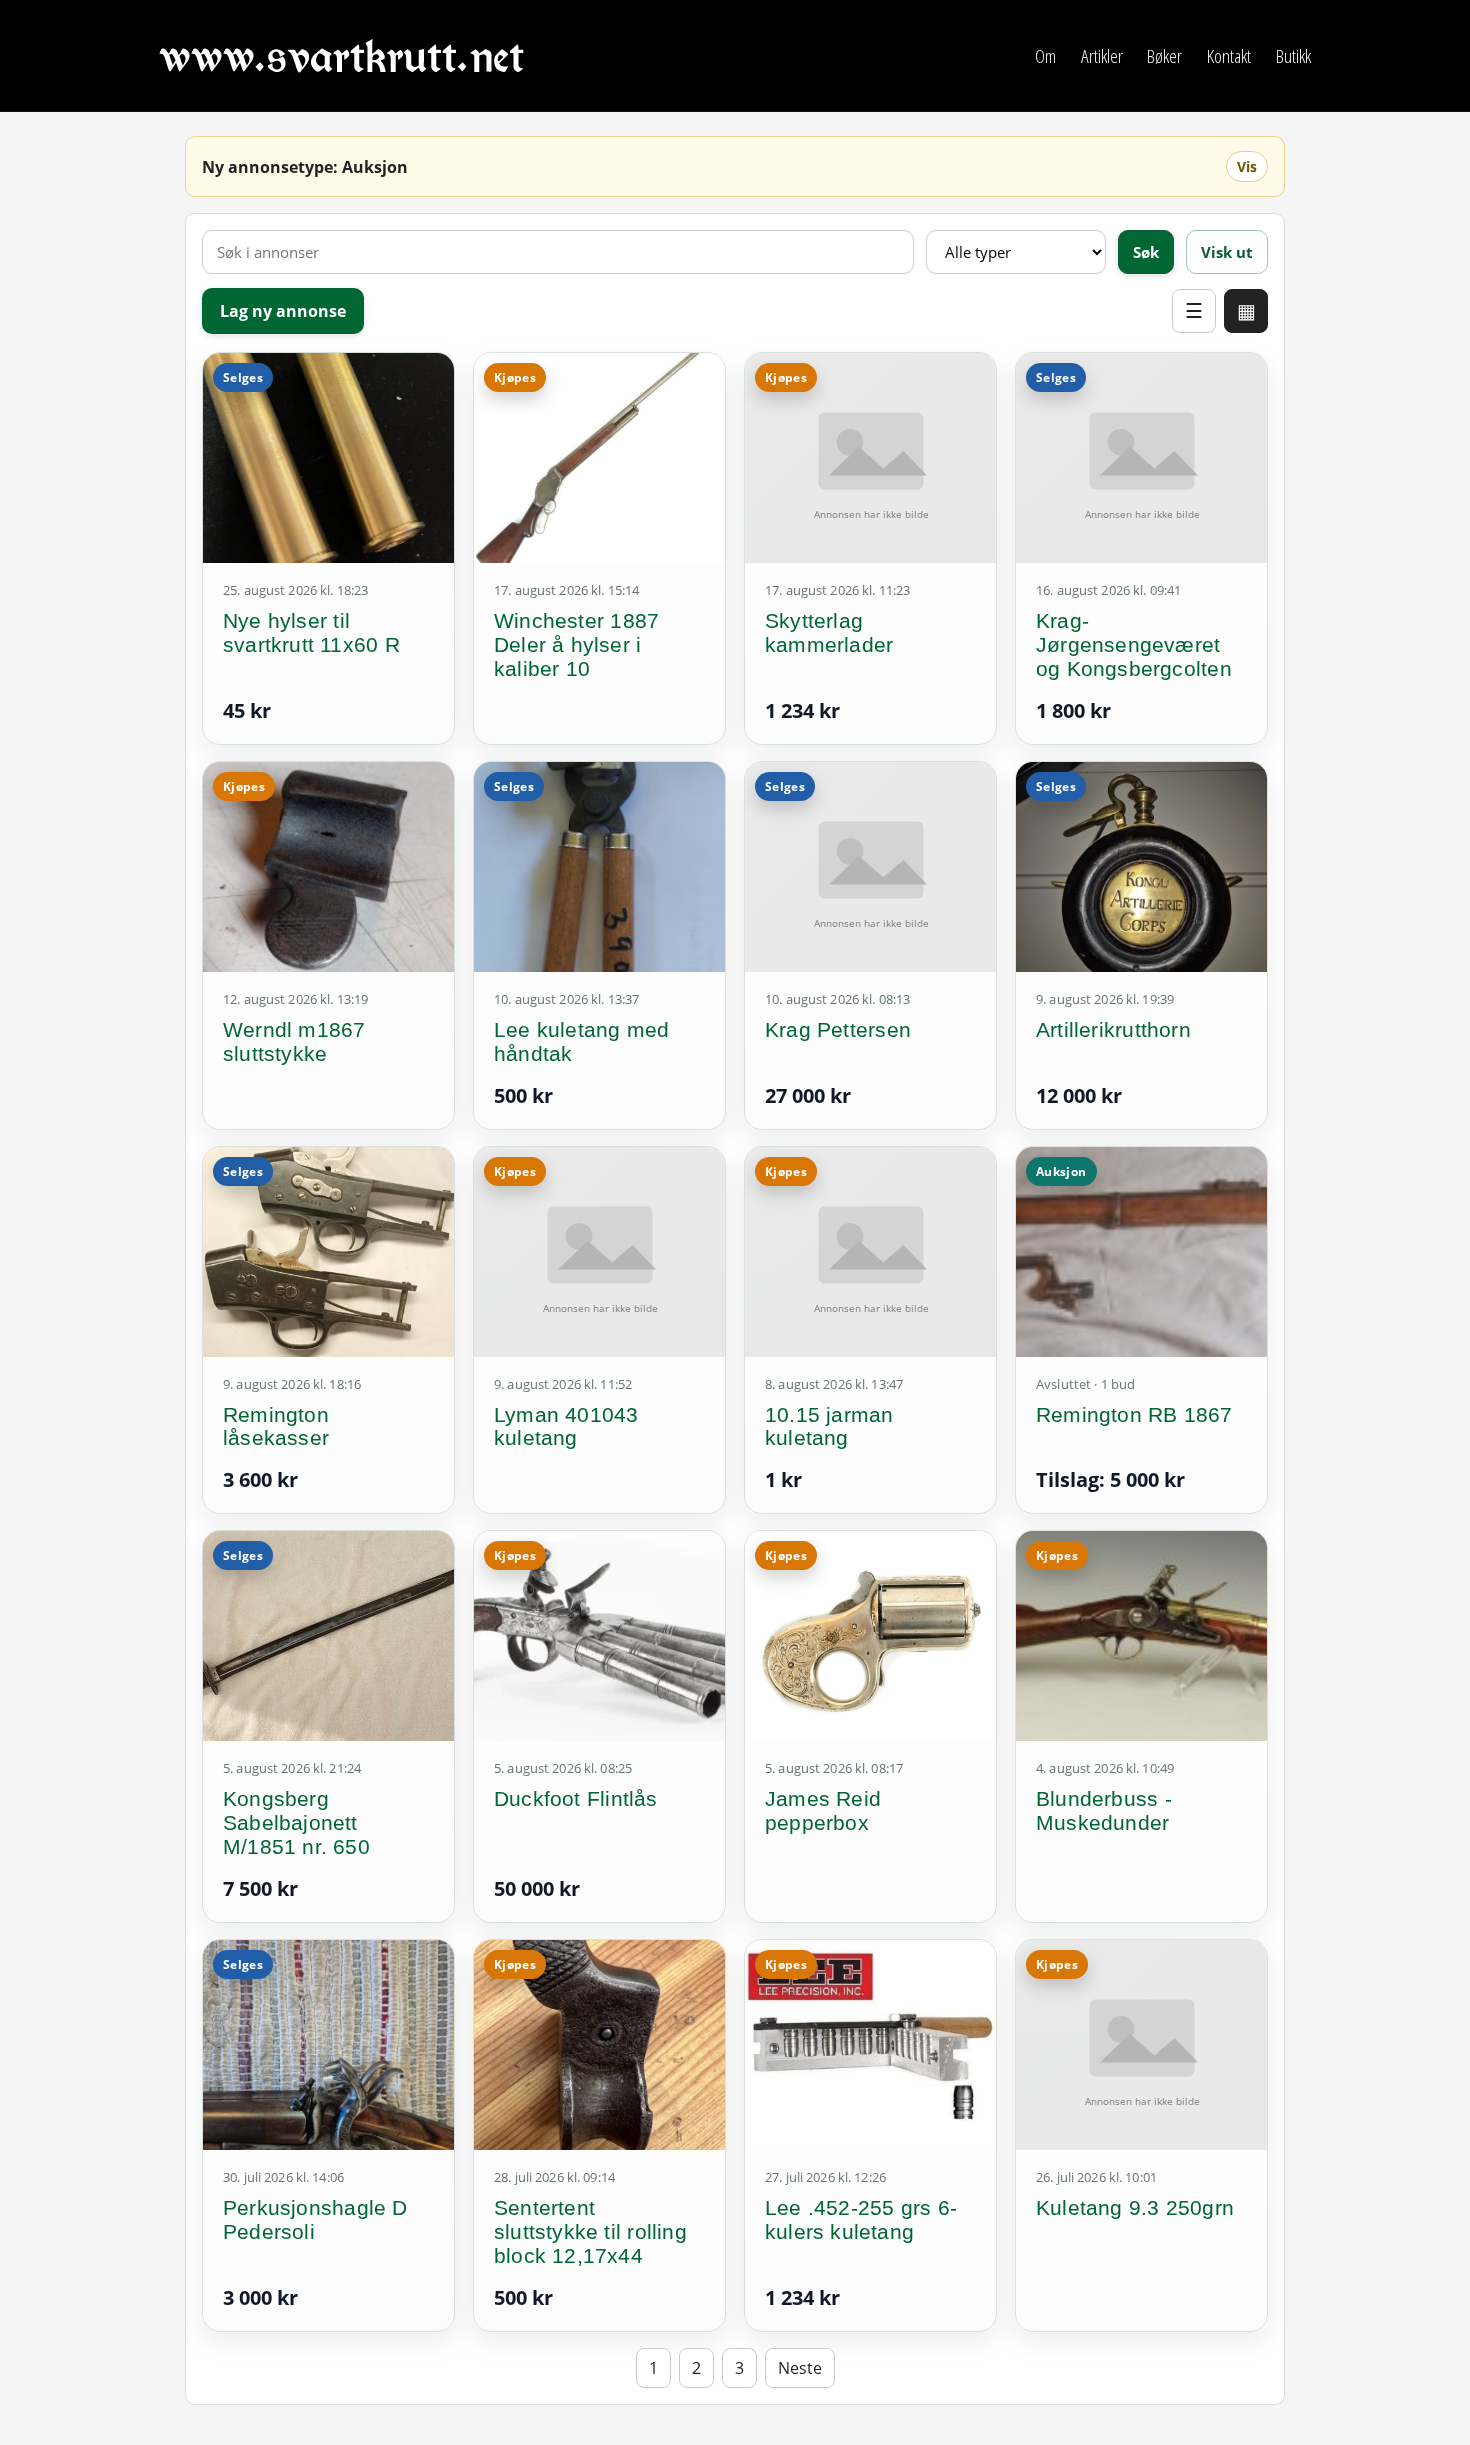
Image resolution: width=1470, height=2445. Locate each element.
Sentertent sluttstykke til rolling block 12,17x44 (590, 2231)
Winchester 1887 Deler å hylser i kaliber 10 (576, 644)
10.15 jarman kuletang (829, 1426)
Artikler (1102, 55)
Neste (800, 2368)
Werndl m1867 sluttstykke (294, 1041)
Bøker (1164, 55)
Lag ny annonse (283, 311)
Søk (1146, 252)
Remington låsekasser (276, 1426)
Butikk (1293, 55)
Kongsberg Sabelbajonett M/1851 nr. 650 (296, 1822)
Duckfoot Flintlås (576, 1798)
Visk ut (1227, 252)
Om (1045, 55)
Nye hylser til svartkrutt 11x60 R (311, 632)
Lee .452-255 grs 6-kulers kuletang (861, 2219)
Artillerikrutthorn (1113, 1029)
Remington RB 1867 (1134, 1414)
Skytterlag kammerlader (829, 632)
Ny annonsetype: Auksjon (305, 167)
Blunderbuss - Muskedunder (1104, 1810)
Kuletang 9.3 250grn (1135, 2207)
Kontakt (1229, 55)
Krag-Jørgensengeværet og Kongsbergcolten (1134, 644)
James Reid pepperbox (823, 1810)
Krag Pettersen (838, 1029)
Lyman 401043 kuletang (566, 1426)
